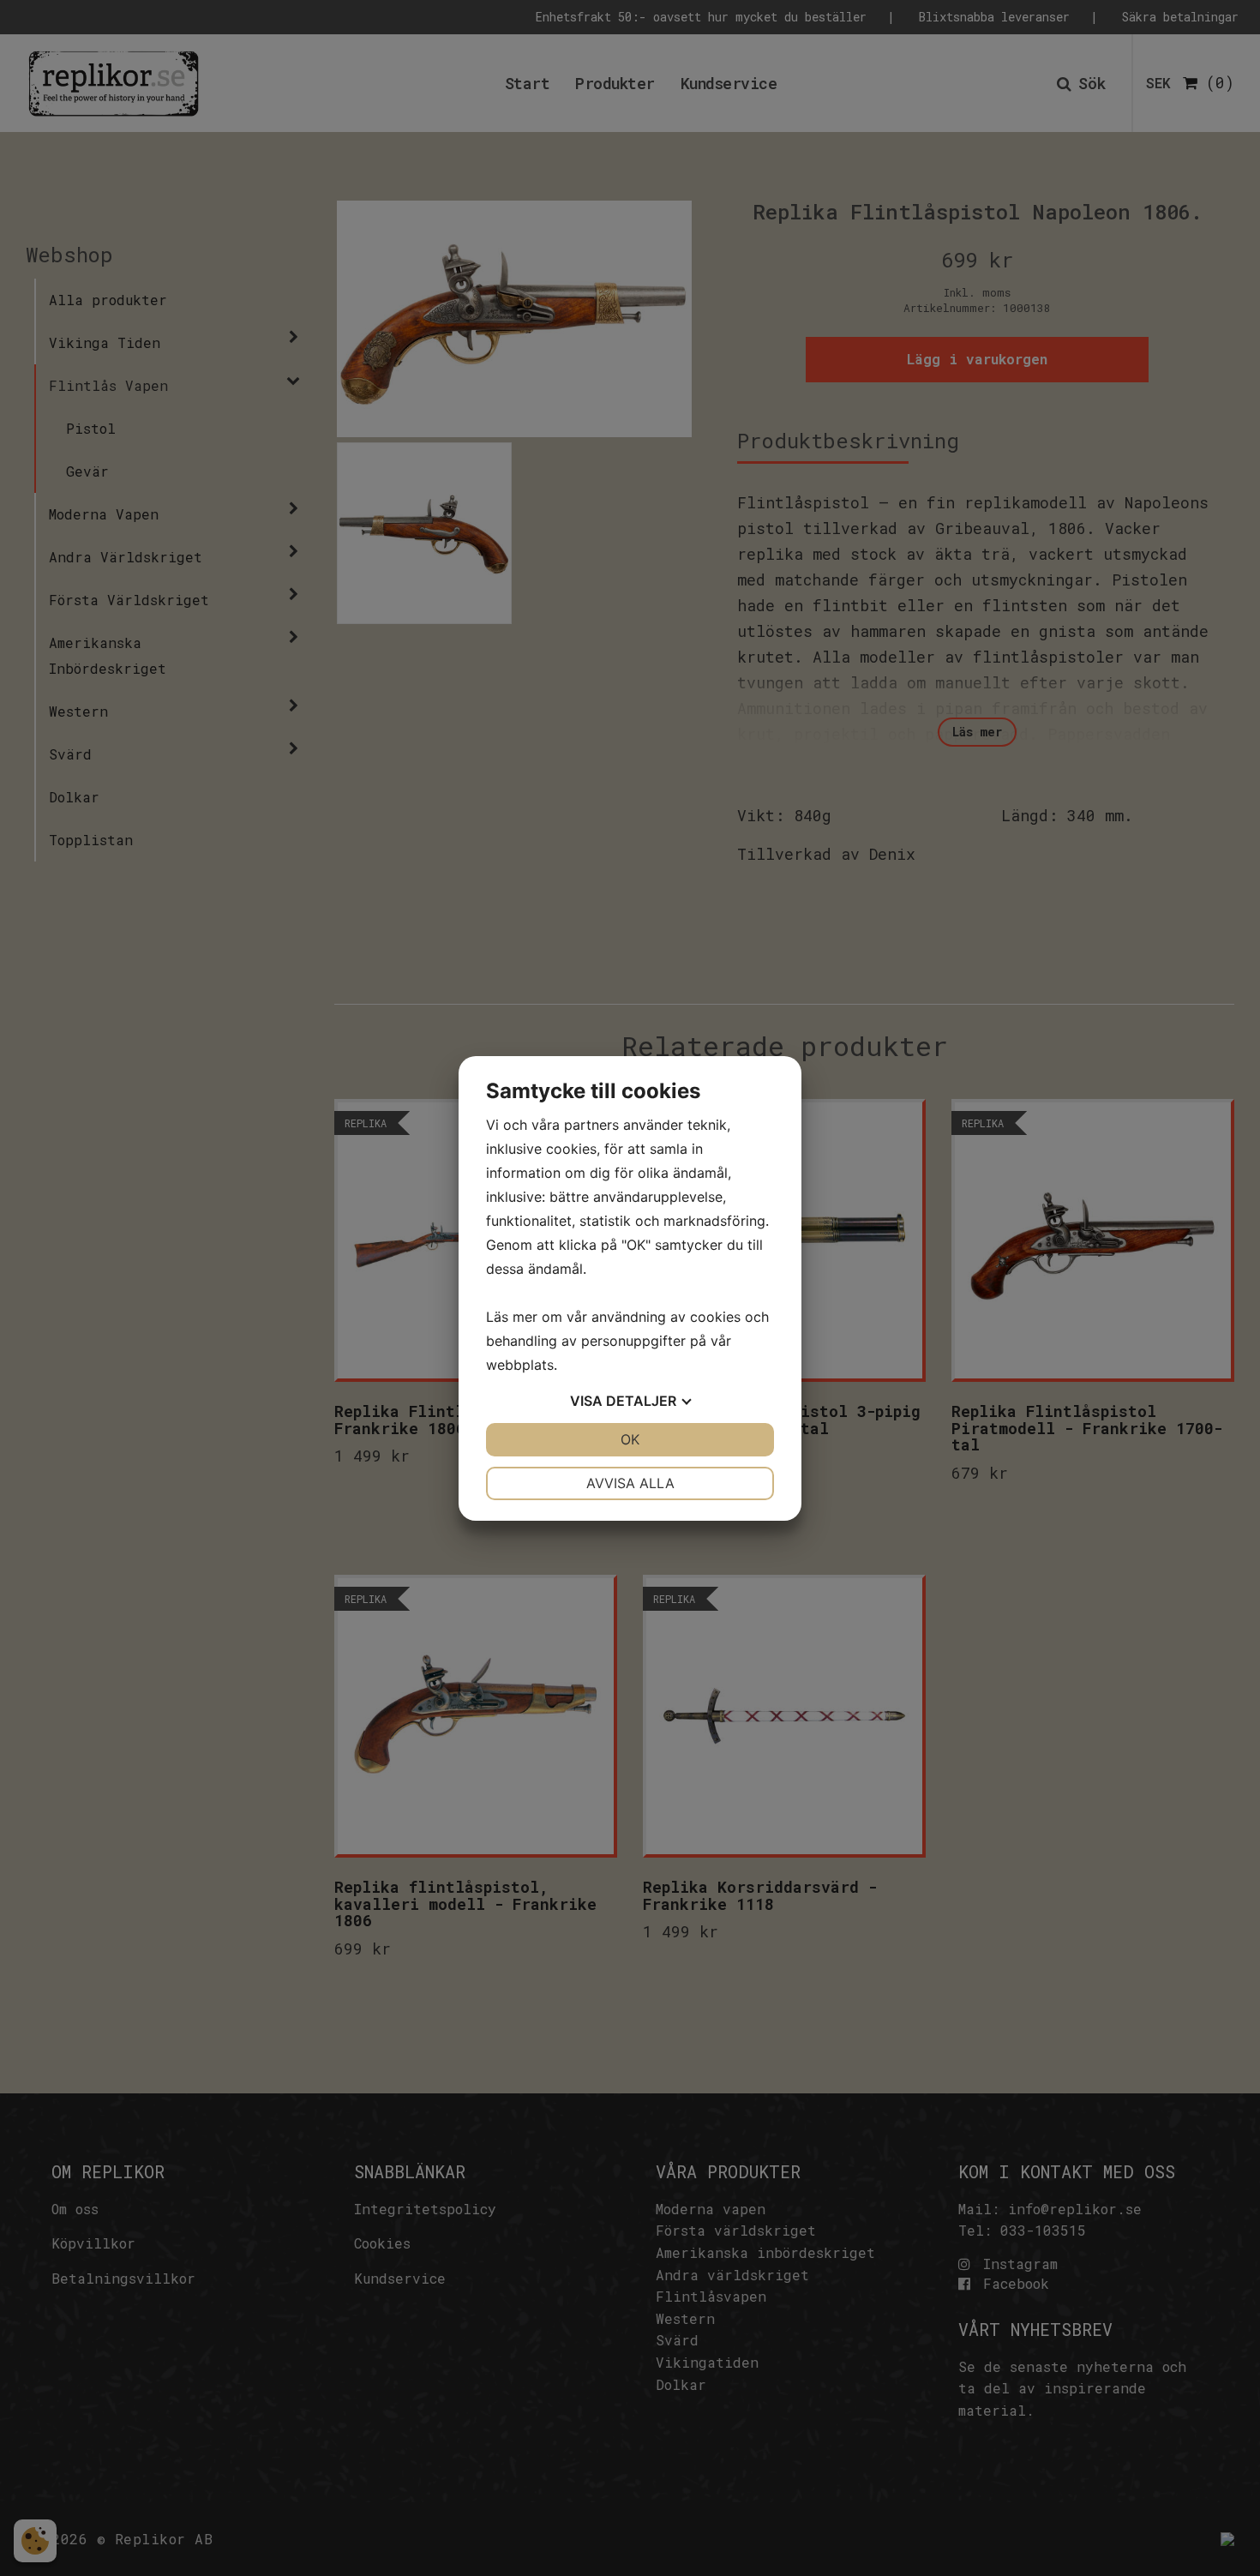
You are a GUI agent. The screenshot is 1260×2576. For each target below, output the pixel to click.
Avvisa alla (630, 1483)
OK (630, 1439)
